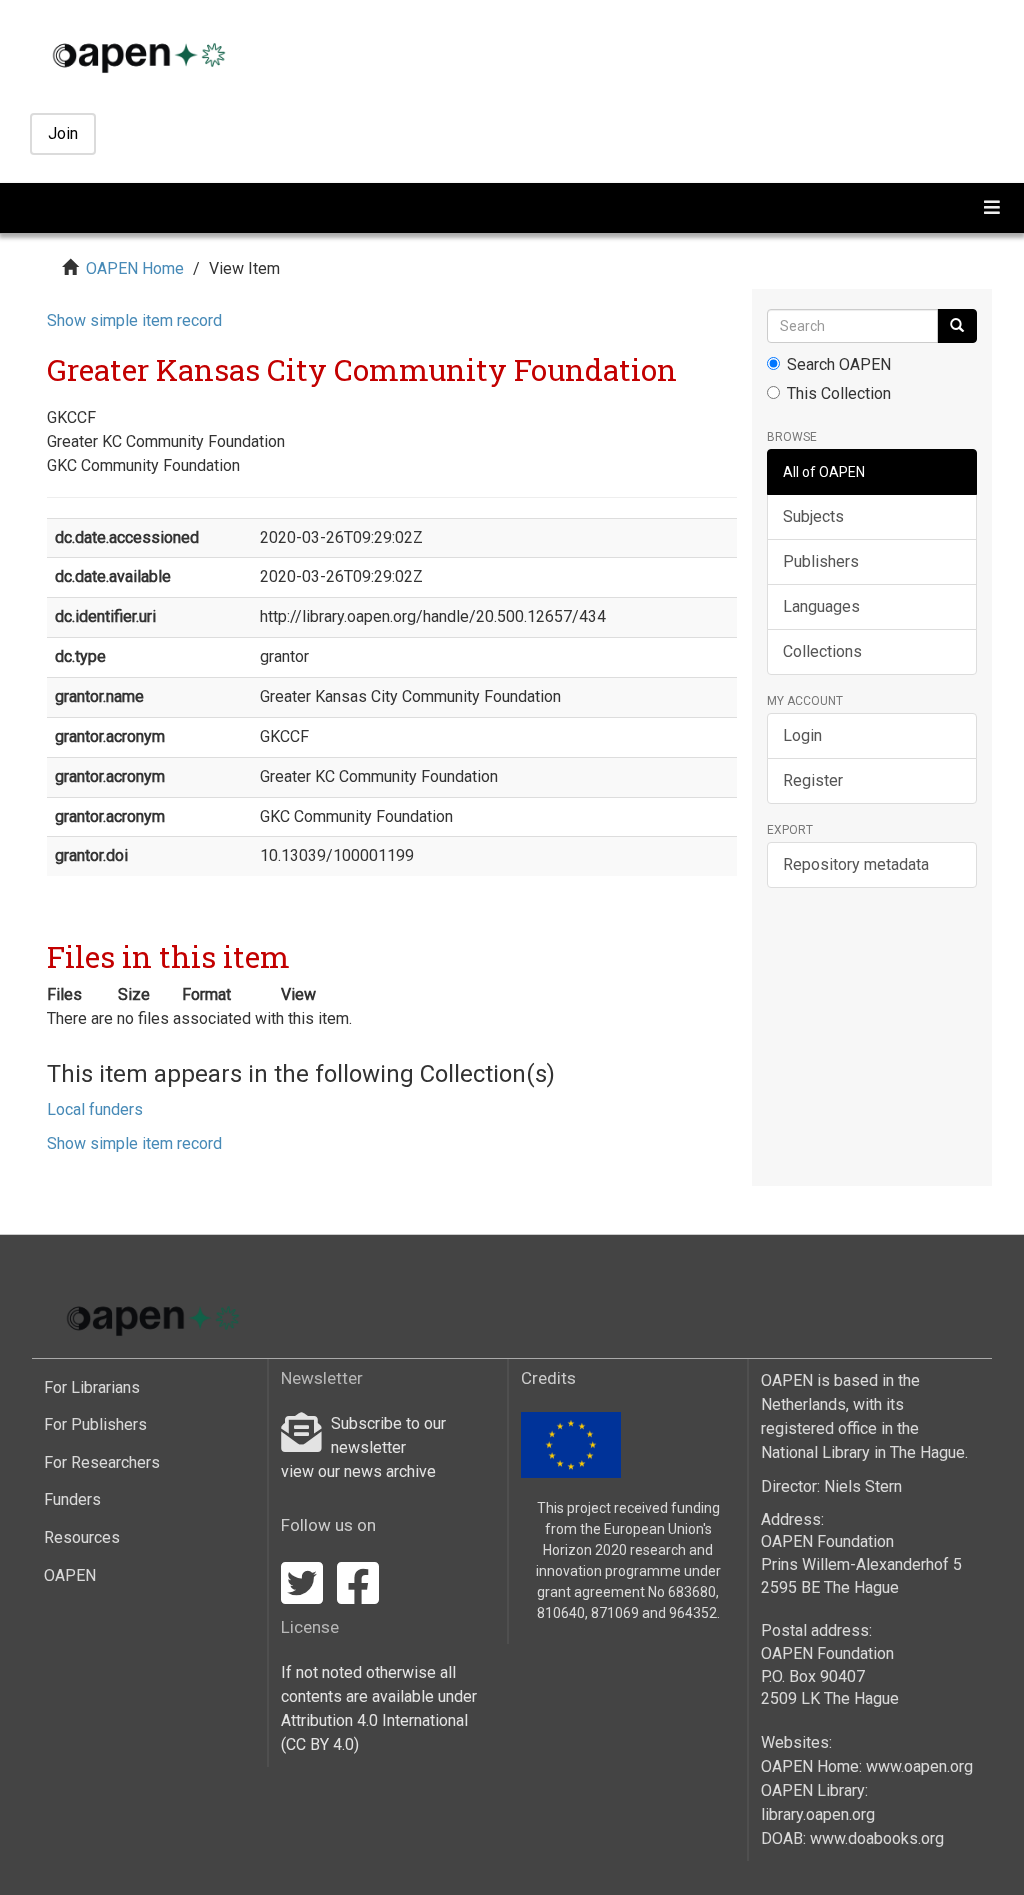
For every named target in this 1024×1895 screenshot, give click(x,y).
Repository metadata (856, 864)
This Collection (839, 393)
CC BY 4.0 (320, 1744)
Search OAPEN (839, 364)
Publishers (821, 561)
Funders (72, 1499)
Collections (822, 651)
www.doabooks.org (877, 1838)
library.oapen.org (818, 1814)
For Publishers (95, 1424)
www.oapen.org (919, 1766)
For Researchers (102, 1462)
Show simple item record (134, 320)
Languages (821, 606)
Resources (82, 1537)
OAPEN (70, 1575)
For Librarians (92, 1387)
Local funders (95, 1109)
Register (813, 780)
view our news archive (358, 1471)
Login (802, 735)
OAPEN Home (135, 268)
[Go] (957, 326)
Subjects (813, 516)
